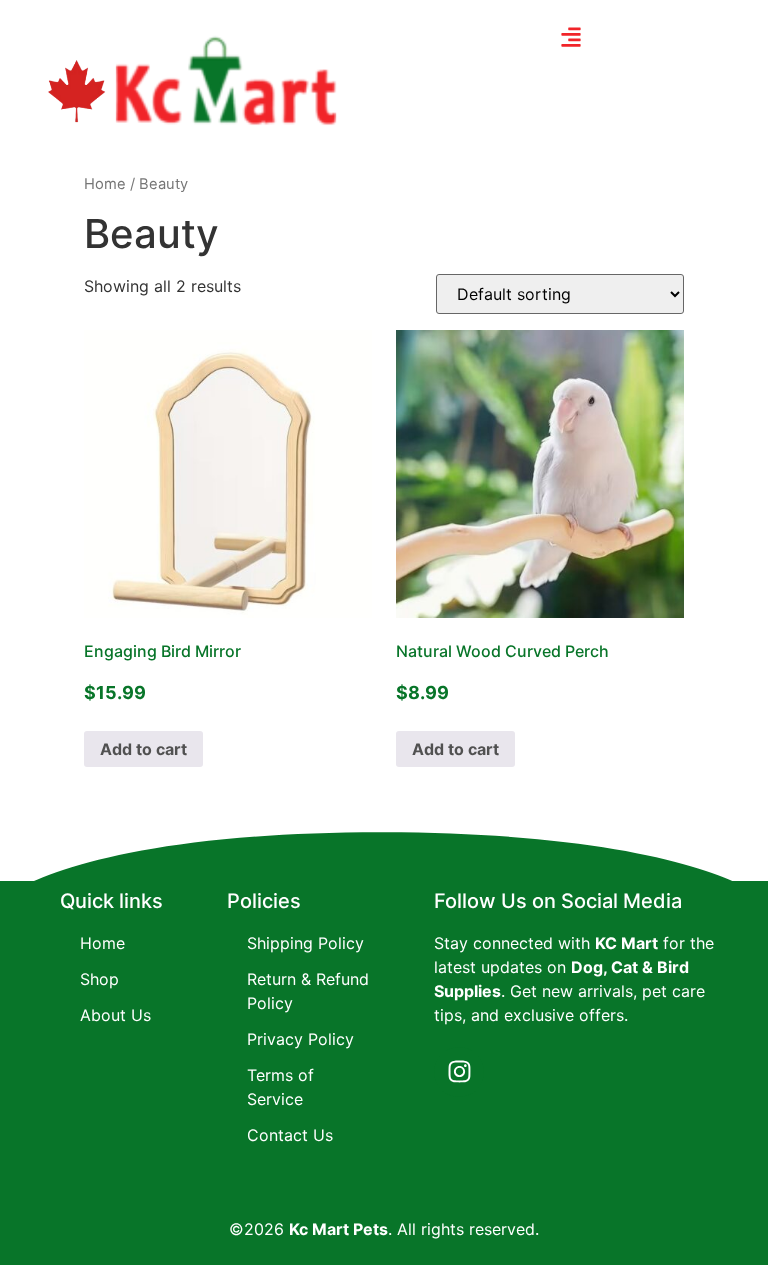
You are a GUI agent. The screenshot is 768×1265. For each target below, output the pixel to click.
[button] (571, 36)
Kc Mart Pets (338, 1229)
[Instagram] (459, 1072)
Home (105, 184)
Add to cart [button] (143, 749)
